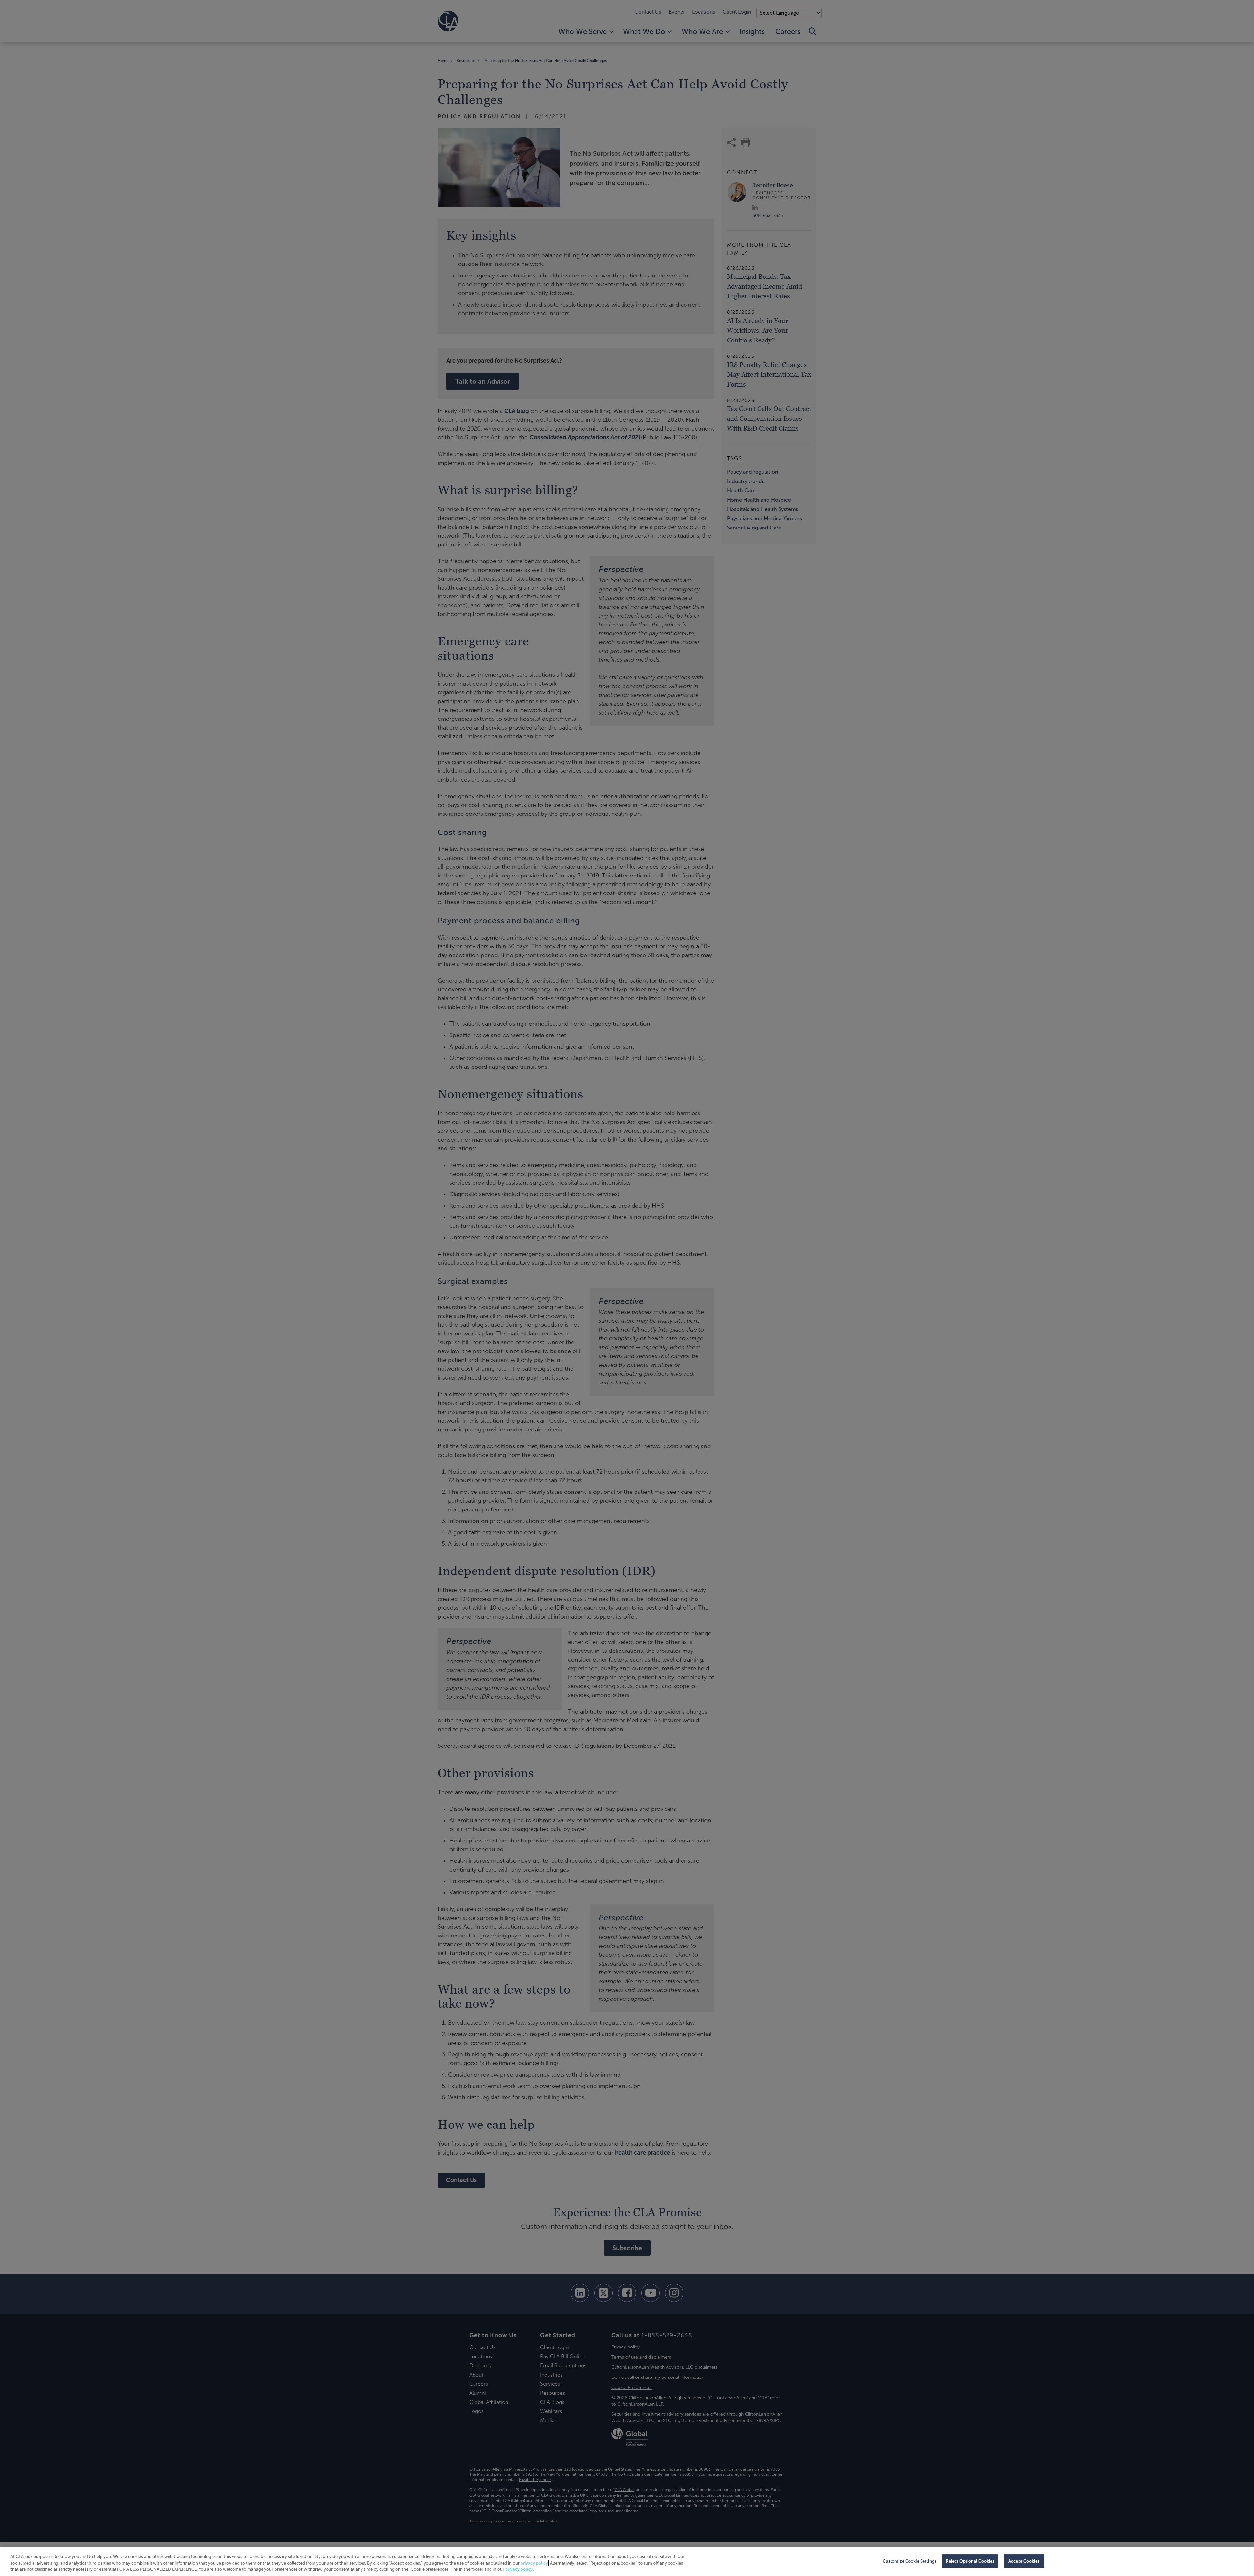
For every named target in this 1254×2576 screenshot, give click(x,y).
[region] (627, 2561)
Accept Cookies (1024, 2561)
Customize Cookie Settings (910, 2561)
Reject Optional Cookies (970, 2561)
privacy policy (534, 2563)
